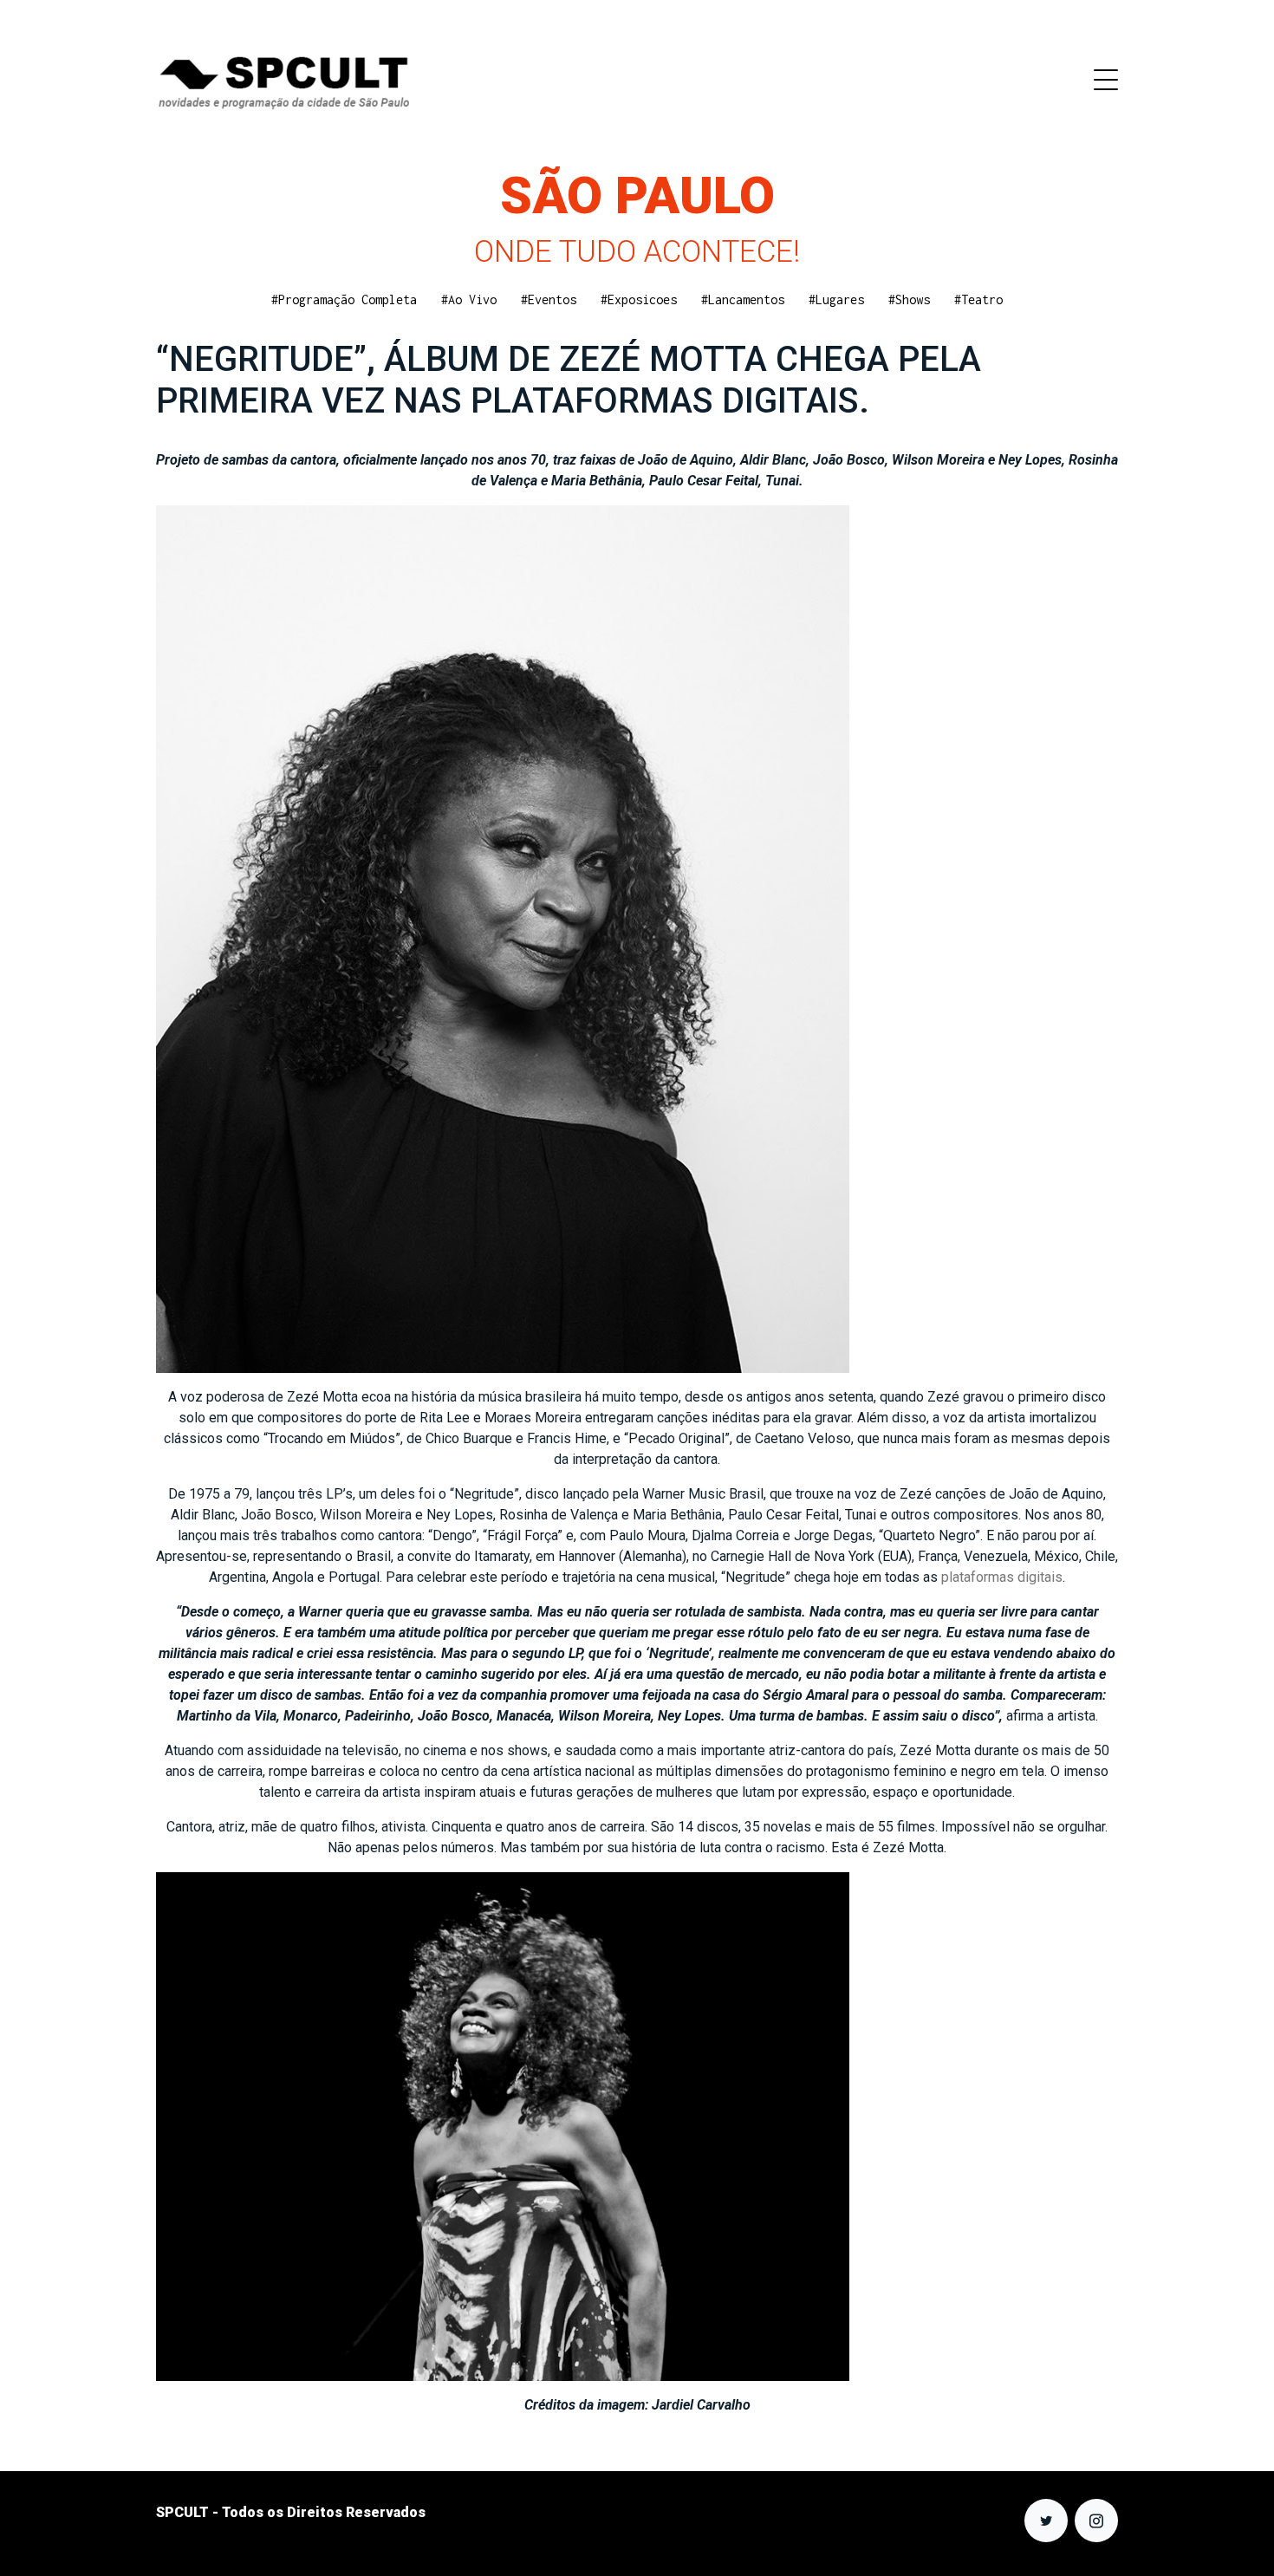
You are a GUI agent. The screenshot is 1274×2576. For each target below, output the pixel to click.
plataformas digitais (1002, 1577)
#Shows (909, 299)
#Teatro (978, 299)
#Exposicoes (639, 299)
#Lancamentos (743, 299)
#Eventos (549, 299)
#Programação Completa (344, 299)
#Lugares (836, 299)
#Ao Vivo (469, 299)
